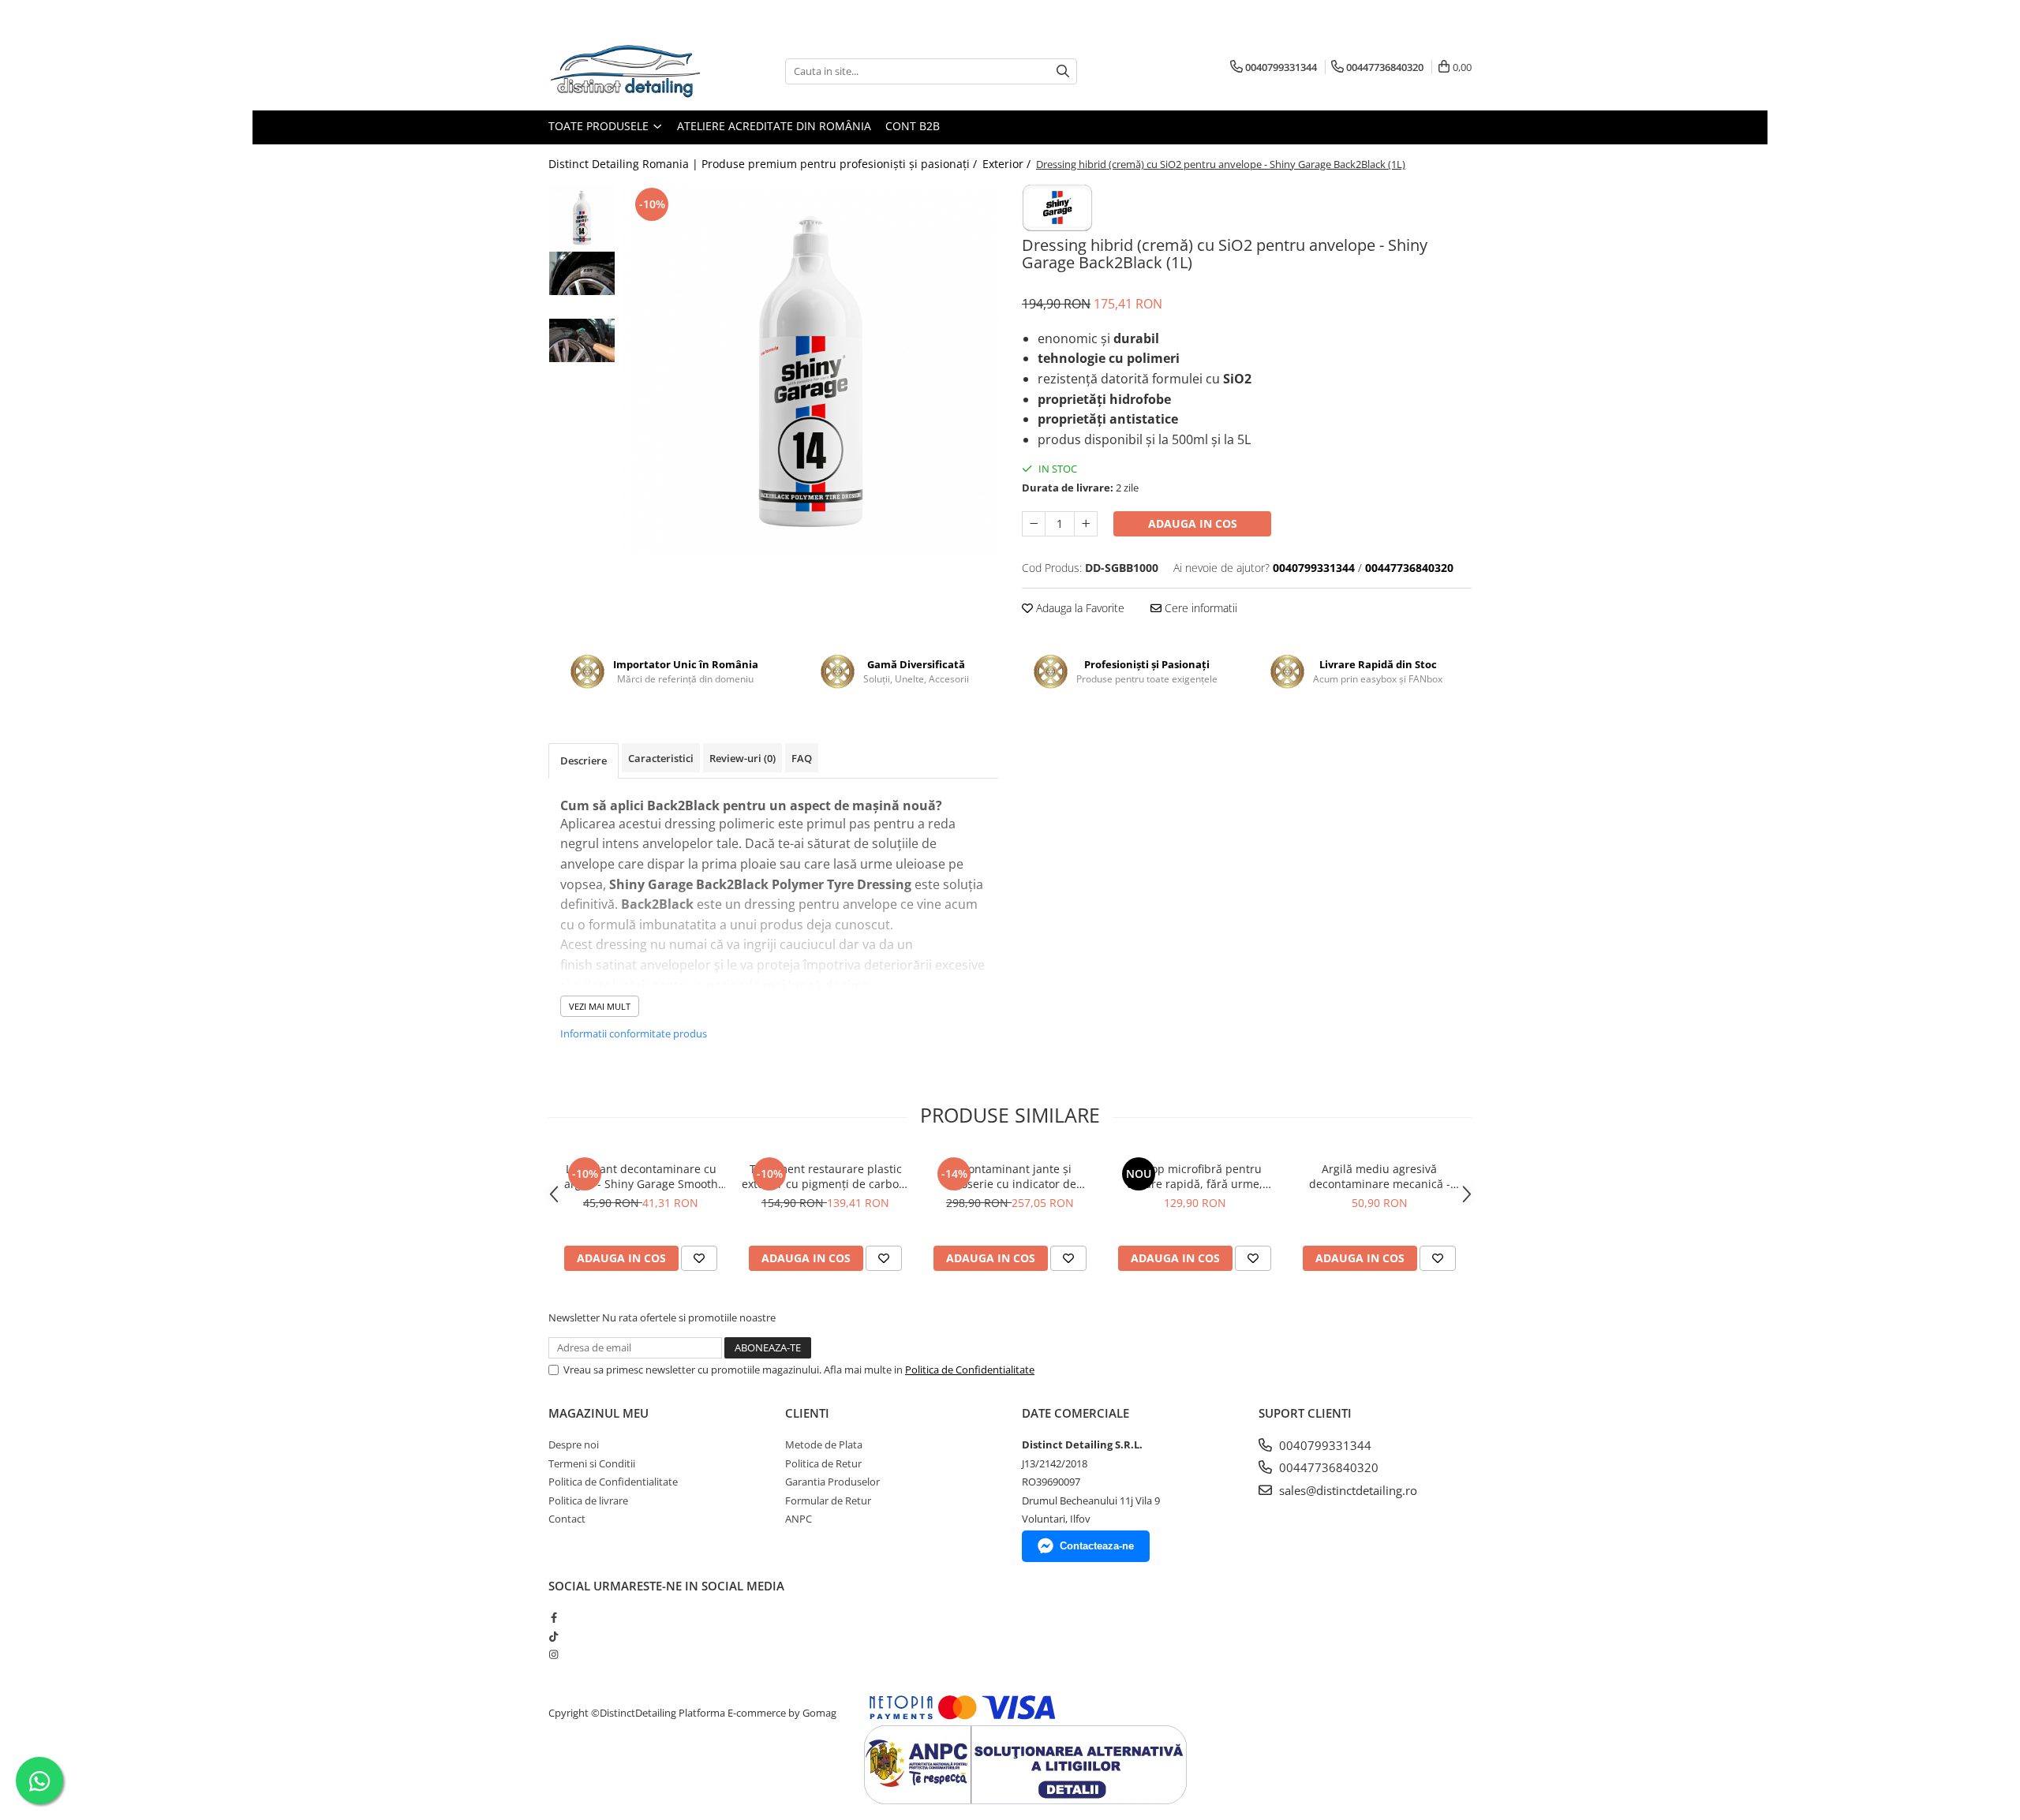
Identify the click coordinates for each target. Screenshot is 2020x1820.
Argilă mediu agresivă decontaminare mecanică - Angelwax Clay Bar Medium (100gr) (1380, 1176)
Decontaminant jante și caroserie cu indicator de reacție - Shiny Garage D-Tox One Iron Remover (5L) (1010, 1176)
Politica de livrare (588, 1500)
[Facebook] (554, 1617)
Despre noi (574, 1444)
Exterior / (1008, 164)
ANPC (799, 1519)
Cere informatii (1199, 608)
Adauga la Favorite (1079, 608)
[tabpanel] (811, 371)
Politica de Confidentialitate (970, 1370)
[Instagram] (554, 1654)
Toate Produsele (600, 126)
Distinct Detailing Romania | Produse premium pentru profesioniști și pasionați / (764, 164)
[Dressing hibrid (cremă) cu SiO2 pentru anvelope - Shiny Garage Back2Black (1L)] (811, 371)
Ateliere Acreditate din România (774, 126)
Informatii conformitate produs (634, 1033)
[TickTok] (554, 1636)
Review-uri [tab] (743, 758)
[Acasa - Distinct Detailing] (627, 71)
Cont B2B (913, 126)
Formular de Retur (828, 1500)
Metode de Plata (824, 1444)
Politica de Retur (823, 1463)
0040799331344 (1324, 1445)
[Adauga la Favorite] (699, 1258)
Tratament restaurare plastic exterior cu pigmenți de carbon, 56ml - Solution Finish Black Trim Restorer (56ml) (825, 1176)
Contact (567, 1519)
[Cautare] (1063, 71)
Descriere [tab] (584, 761)
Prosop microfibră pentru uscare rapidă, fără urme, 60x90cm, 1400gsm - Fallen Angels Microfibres (1195, 1176)
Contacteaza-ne (1097, 1546)
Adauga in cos (1193, 523)
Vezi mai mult (600, 1006)
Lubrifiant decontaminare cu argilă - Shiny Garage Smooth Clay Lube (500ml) (641, 1176)
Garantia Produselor (832, 1482)
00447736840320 (1327, 1467)
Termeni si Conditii (592, 1463)
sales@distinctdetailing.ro (1347, 1490)
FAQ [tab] (802, 758)
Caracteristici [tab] (661, 758)
